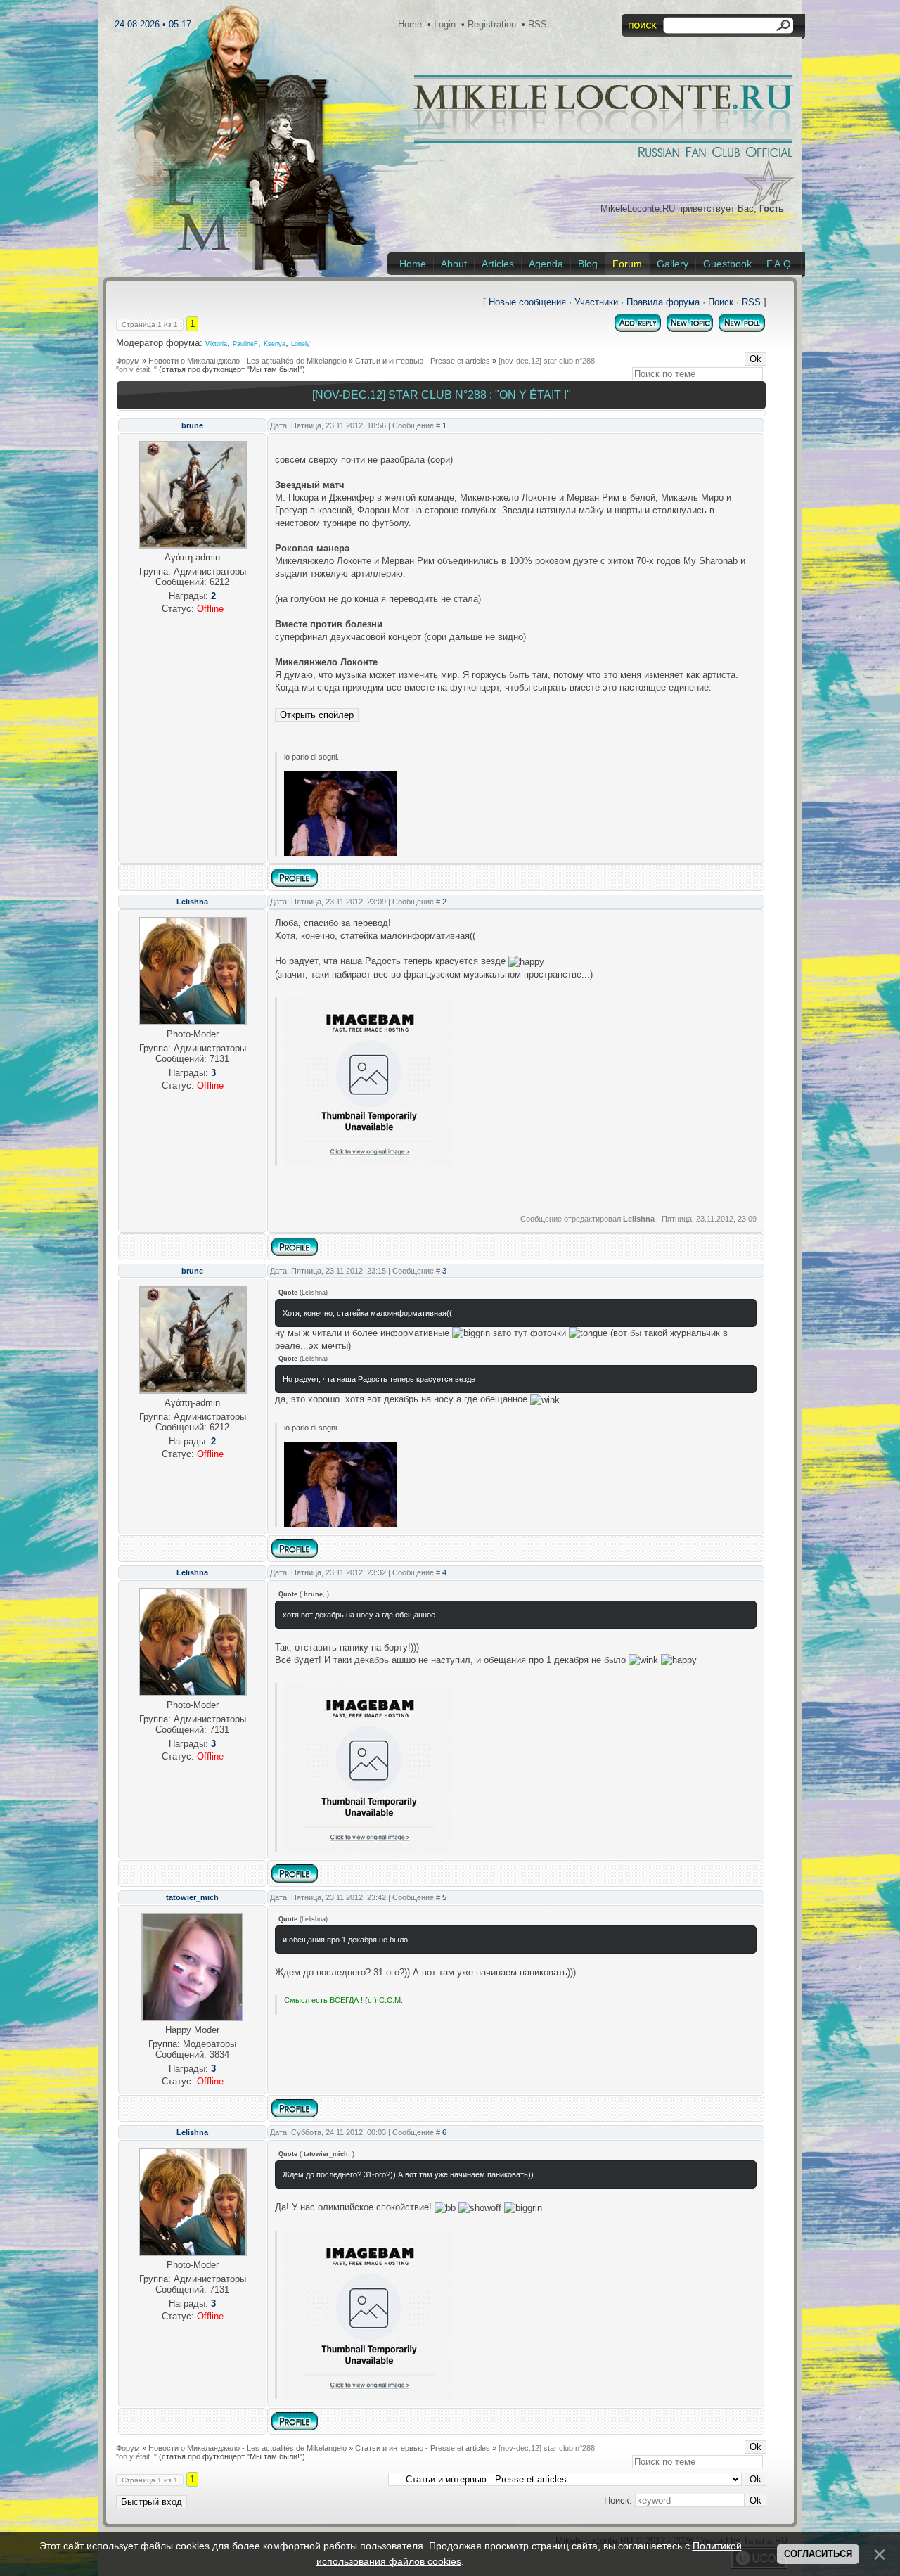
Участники (596, 302)
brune (192, 425)
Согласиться (818, 2554)
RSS (538, 24)
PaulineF (245, 344)
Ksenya (275, 344)
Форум (128, 361)
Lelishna (192, 902)
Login (445, 24)
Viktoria (216, 344)
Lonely (301, 344)
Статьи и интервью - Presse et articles (423, 361)
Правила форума (663, 302)
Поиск (721, 302)
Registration (492, 24)
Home (410, 24)
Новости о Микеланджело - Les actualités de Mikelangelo (247, 361)
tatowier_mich (192, 1897)
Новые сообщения (527, 302)
